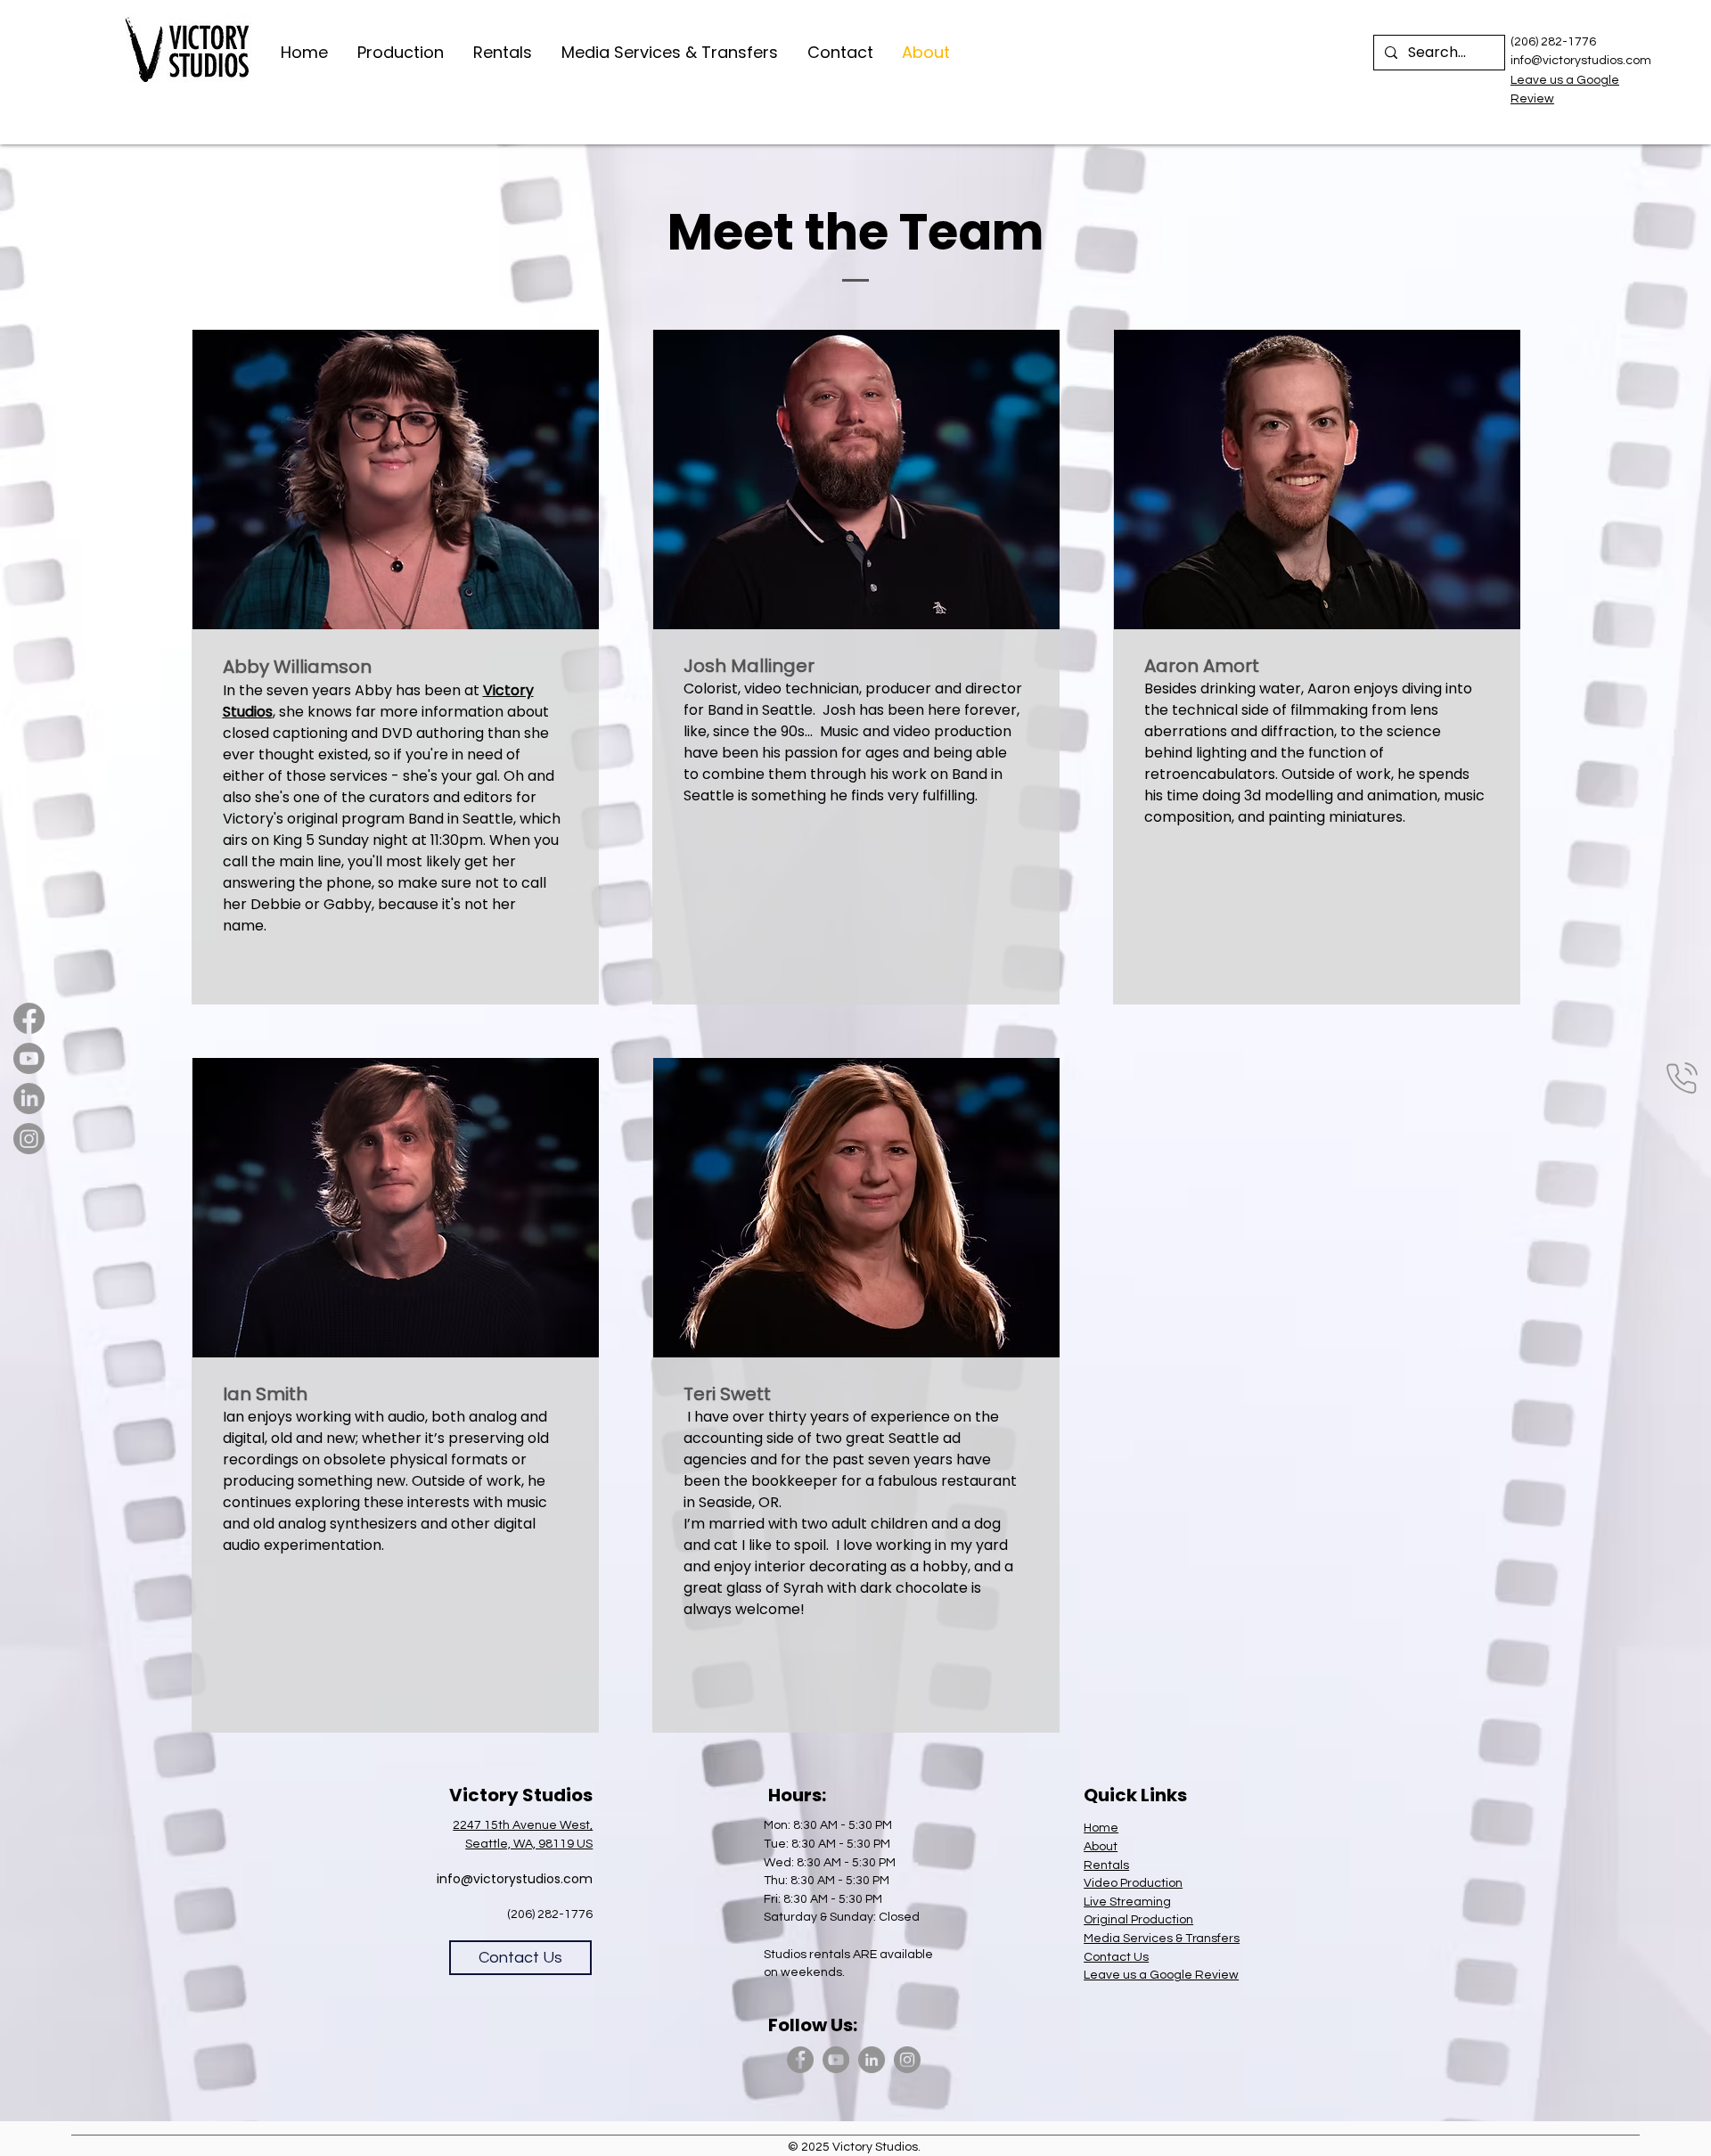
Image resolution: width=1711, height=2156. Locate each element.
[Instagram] (29, 1139)
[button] (402, 53)
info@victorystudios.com (515, 1879)
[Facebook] (29, 1018)
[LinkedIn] (29, 1098)
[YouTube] (836, 2060)
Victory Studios (875, 2147)
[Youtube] (29, 1058)
